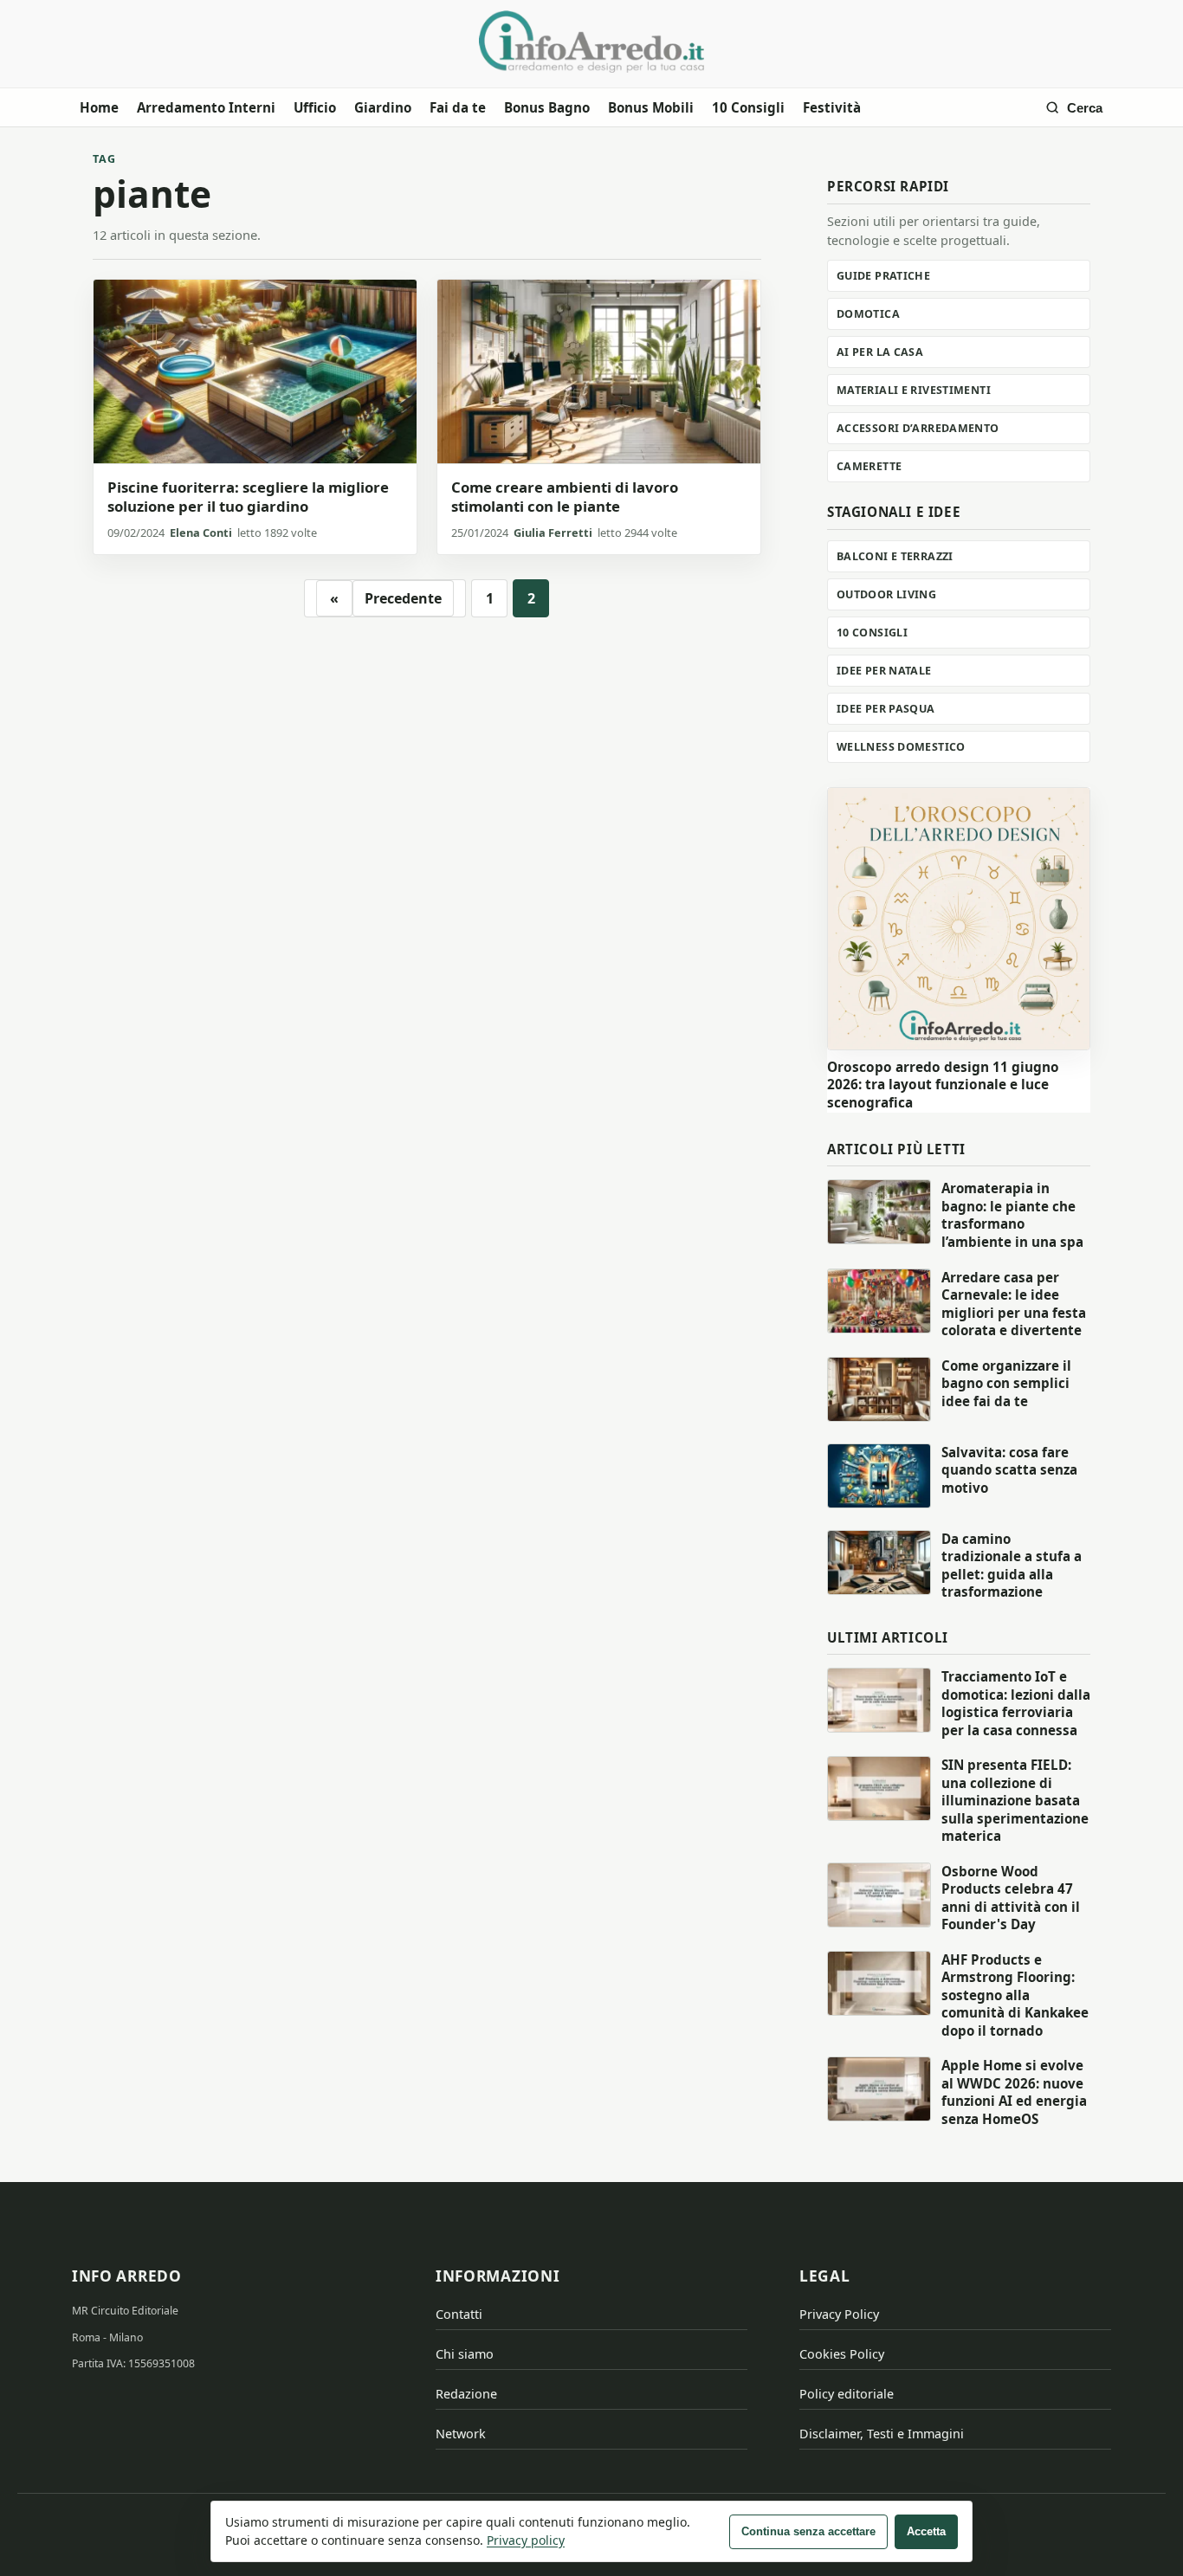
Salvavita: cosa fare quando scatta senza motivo (1009, 1470)
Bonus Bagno (547, 107)
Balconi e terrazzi (895, 556)
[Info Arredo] (591, 42)
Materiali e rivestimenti (914, 390)
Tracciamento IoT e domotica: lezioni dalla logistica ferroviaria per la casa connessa (1016, 1703)
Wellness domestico (901, 747)
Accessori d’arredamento (918, 428)
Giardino (383, 107)
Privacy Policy (839, 2314)
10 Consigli (748, 107)
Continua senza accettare (808, 2531)
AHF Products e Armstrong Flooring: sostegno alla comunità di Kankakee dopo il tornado (1015, 1995)
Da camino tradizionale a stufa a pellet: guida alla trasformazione (1012, 1566)
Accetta (926, 2531)
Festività (832, 107)
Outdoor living (886, 594)
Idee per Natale (884, 671)
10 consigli (872, 633)
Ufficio (315, 107)
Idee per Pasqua (886, 709)
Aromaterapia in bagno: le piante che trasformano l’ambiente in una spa (1012, 1215)
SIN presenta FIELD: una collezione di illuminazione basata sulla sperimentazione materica (1015, 1800)
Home (99, 107)
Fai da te (458, 107)
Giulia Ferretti (553, 533)
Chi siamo (465, 2354)
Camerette (869, 466)
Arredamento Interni (206, 107)
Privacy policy (526, 2540)
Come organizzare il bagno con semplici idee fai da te (1006, 1383)
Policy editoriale (847, 2394)
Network (461, 2434)
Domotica (868, 314)
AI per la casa (880, 352)
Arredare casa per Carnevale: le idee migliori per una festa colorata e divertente (1014, 1304)
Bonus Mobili (651, 107)
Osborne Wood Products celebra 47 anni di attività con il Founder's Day (1011, 1898)
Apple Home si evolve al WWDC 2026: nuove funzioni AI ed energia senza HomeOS (1014, 2092)
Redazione (466, 2394)
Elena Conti (201, 533)
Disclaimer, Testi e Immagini (882, 2434)
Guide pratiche (883, 276)
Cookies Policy (842, 2354)
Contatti (459, 2314)
